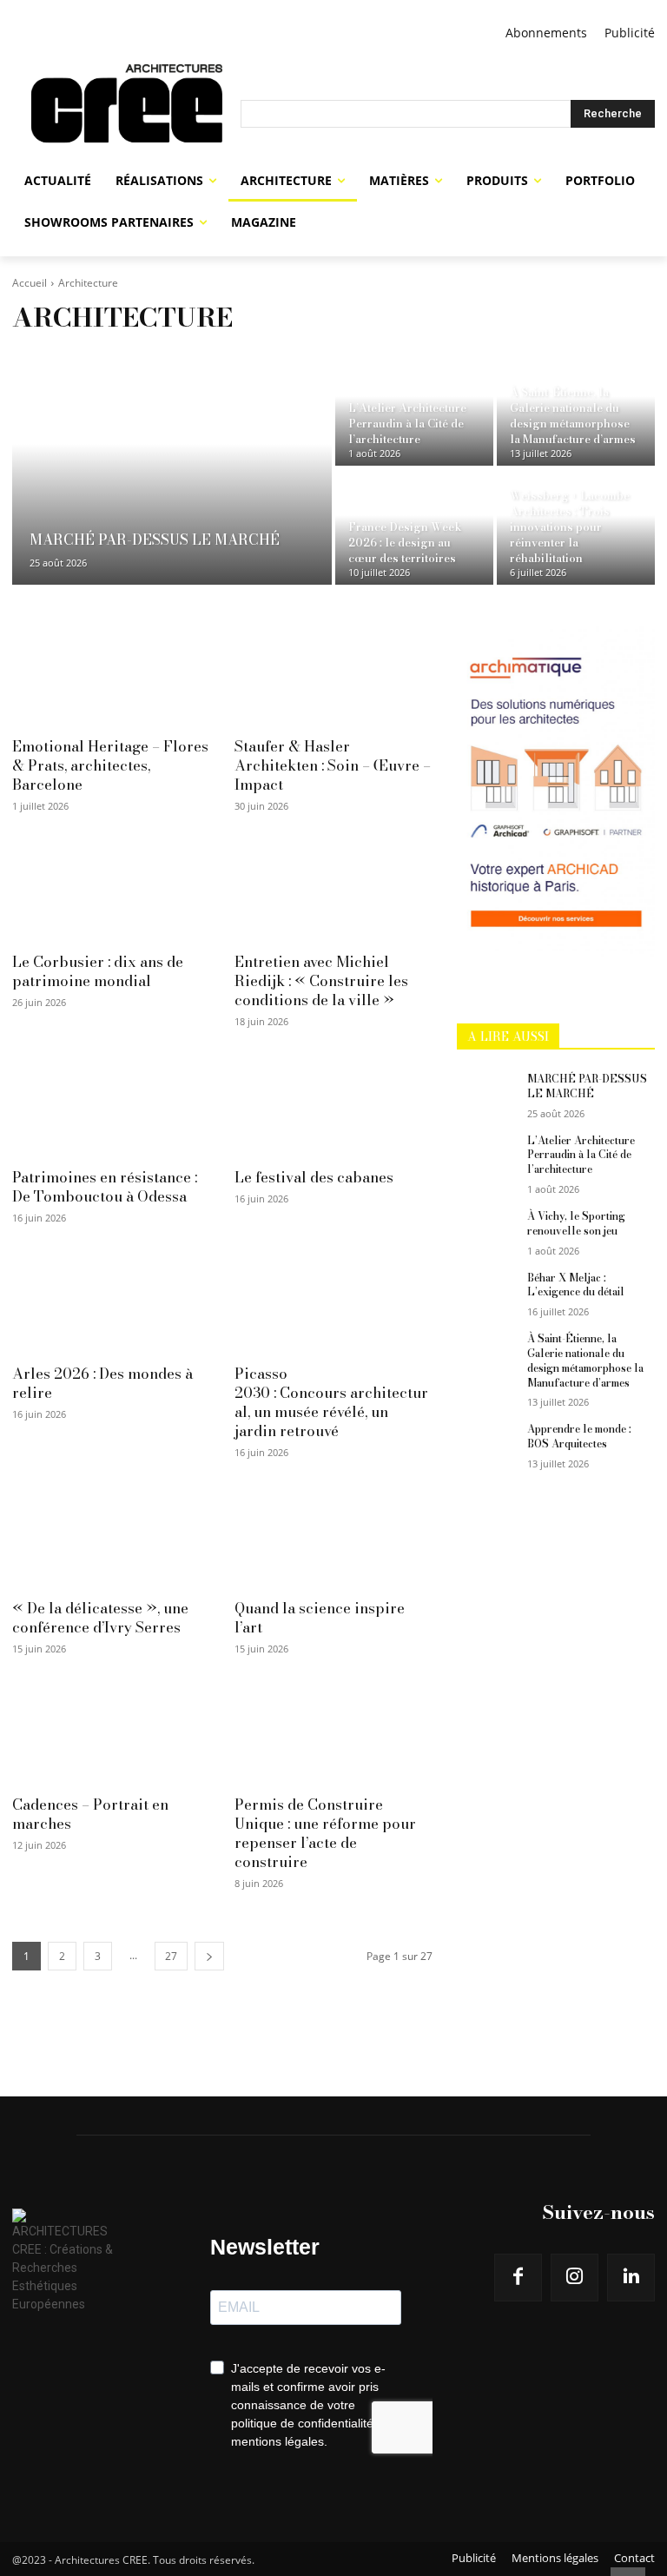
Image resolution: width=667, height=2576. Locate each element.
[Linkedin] (631, 2278)
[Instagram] (575, 2278)
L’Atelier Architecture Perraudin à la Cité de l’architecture (581, 1155)
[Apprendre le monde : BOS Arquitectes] (486, 1443)
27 (171, 1956)
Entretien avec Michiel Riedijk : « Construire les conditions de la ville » (321, 981)
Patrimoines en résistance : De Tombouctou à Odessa (105, 1187)
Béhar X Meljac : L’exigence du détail (576, 1285)
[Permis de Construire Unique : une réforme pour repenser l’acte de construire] (333, 1734)
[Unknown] (556, 970)
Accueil (30, 283)
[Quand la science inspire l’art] (333, 1538)
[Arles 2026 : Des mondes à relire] (111, 1303)
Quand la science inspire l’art (320, 1618)
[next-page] (209, 1956)
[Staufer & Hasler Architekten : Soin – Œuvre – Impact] (333, 676)
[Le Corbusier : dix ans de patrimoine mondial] (111, 891)
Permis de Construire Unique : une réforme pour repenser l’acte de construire (325, 1833)
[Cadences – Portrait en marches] (111, 1734)
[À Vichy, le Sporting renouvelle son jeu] (486, 1230)
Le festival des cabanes (314, 1177)
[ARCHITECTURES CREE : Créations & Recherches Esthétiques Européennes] (126, 109)
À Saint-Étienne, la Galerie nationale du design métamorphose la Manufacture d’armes (585, 1360)
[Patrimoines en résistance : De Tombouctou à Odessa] (111, 1107)
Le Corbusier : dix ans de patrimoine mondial (98, 971)
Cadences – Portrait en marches (90, 1814)
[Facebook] (518, 2278)
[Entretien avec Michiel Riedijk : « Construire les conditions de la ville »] (333, 891)
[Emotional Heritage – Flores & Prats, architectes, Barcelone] (111, 676)
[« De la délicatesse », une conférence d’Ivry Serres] (111, 1538)
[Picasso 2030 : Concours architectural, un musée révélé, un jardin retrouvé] (333, 1303)
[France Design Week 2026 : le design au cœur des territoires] (414, 527)
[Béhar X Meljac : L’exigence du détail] (486, 1292)
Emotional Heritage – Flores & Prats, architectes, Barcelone (110, 765)
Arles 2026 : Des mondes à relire (102, 1383)
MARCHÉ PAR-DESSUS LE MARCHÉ (587, 1086)
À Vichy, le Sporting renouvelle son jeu (576, 1223)
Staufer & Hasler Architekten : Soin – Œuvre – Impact (333, 765)
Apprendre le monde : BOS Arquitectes (579, 1436)
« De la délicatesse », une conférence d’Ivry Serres (100, 1618)
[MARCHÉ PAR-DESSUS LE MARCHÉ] (172, 467)
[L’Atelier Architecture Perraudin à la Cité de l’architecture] (414, 408)
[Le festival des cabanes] (333, 1107)
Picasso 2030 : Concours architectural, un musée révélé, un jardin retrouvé (331, 1402)
